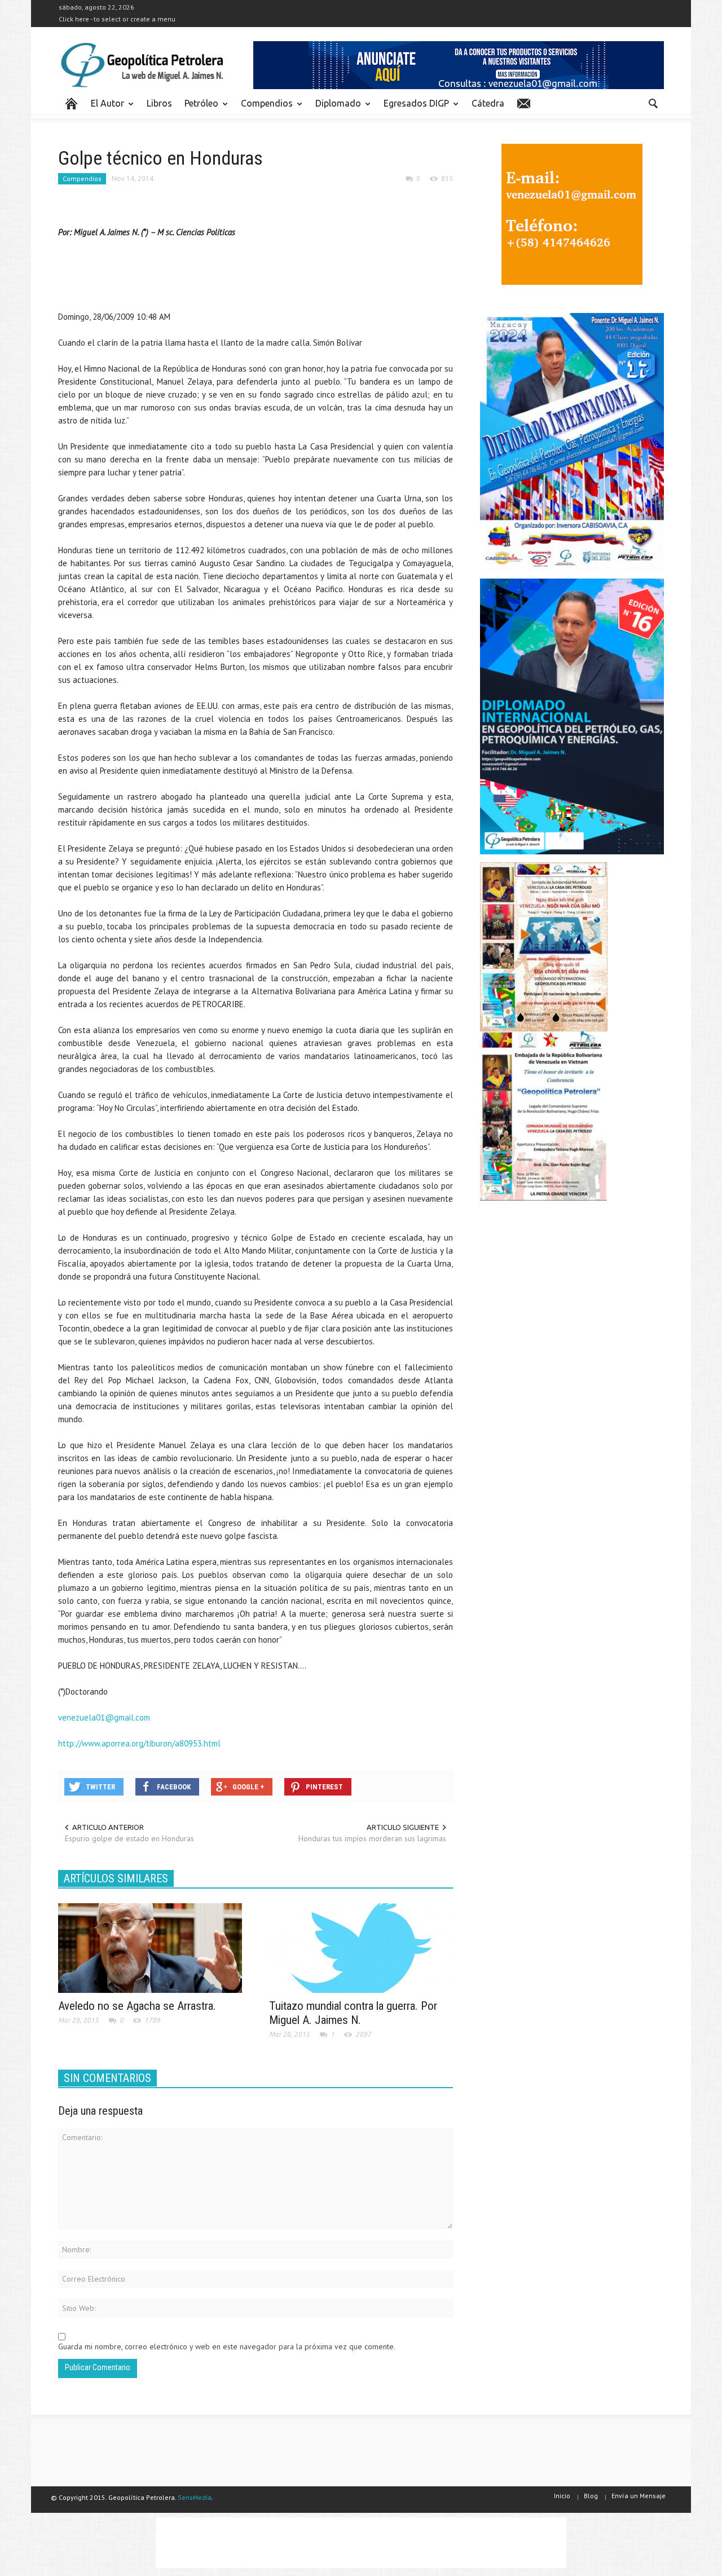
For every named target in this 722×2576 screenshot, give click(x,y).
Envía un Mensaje (639, 2496)
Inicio (562, 2496)
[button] (653, 103)
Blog (591, 2496)
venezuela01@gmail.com (104, 1717)
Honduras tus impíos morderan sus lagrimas (372, 1838)
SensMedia (195, 2497)
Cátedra (488, 103)
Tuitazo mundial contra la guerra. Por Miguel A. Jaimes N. (353, 2013)
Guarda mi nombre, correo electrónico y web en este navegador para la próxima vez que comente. (227, 2346)
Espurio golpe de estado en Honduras (129, 1838)
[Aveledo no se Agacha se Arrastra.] (150, 1947)
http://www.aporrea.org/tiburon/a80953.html (139, 1743)
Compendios (264, 108)
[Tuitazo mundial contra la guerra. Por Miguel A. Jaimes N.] (361, 1947)
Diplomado (335, 108)
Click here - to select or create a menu (117, 19)
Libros (159, 103)
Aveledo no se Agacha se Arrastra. (137, 2006)
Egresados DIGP (413, 108)
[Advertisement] (263, 277)
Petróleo (198, 108)
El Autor (104, 108)
